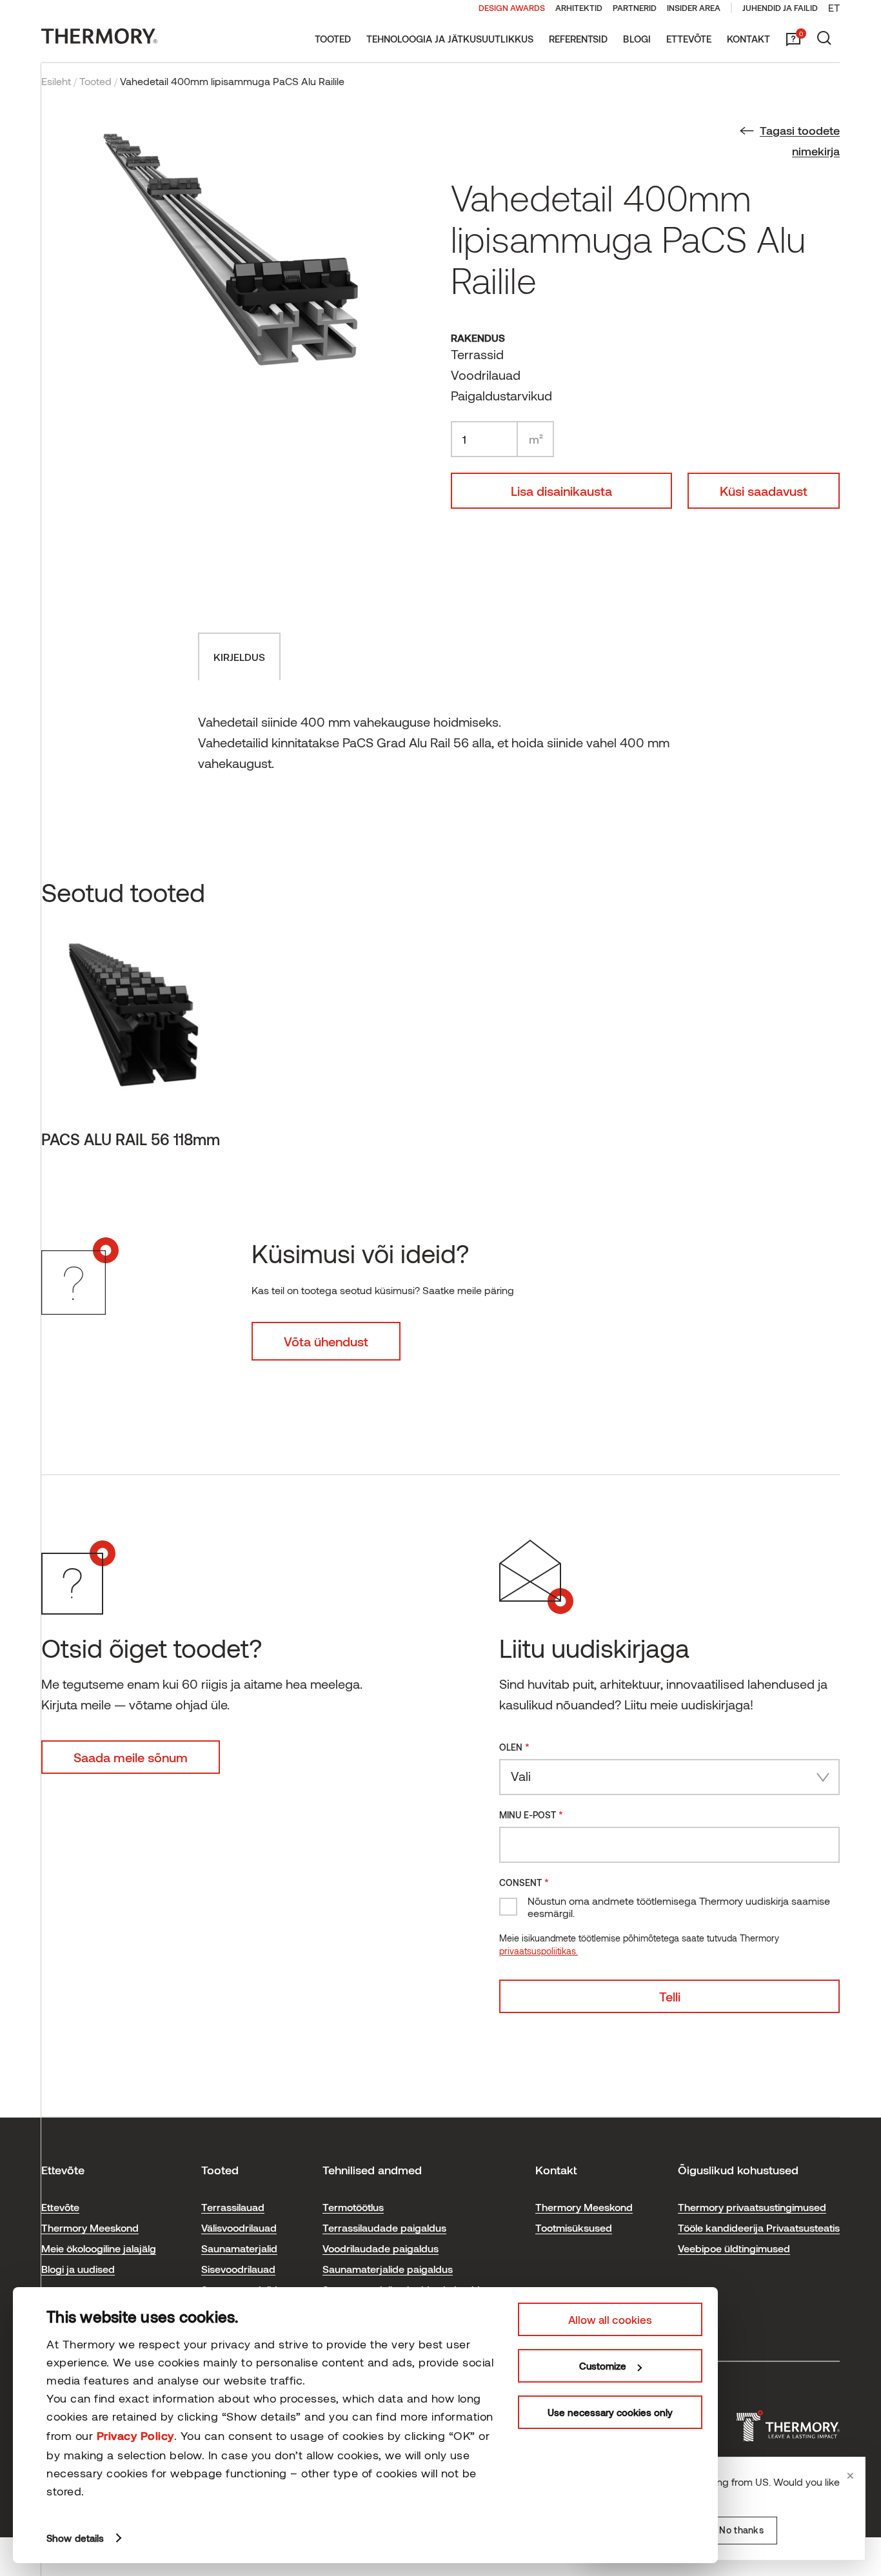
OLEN (514, 1746)
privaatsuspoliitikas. (539, 1951)
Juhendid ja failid (780, 8)
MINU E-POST (531, 1814)
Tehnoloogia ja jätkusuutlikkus (450, 39)
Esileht (56, 81)
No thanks (741, 2530)
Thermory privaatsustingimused (752, 2207)
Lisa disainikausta (561, 491)
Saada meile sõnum (131, 1757)
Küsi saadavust (764, 491)
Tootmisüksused (574, 2227)
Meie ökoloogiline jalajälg (99, 2248)
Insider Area (694, 8)
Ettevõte (689, 39)
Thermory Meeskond (90, 2227)
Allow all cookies (610, 2319)
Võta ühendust (326, 1341)
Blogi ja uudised (78, 2269)
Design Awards (512, 8)
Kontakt (748, 39)
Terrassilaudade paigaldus (384, 2227)
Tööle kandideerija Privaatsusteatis (759, 2227)
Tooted (333, 39)
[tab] (239, 656)
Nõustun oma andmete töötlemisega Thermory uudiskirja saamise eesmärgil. (679, 1907)
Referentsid (578, 39)
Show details (75, 2538)
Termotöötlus (353, 2207)
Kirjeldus (239, 657)
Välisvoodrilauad (239, 2227)
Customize (603, 2366)
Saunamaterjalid (239, 2248)
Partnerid (635, 8)
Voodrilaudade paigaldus (381, 2248)
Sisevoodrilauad (238, 2269)
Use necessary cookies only (610, 2412)
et (834, 7)
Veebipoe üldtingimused (734, 2248)
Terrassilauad (233, 2207)
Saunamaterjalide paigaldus (388, 2269)
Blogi (637, 39)
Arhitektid (579, 8)
